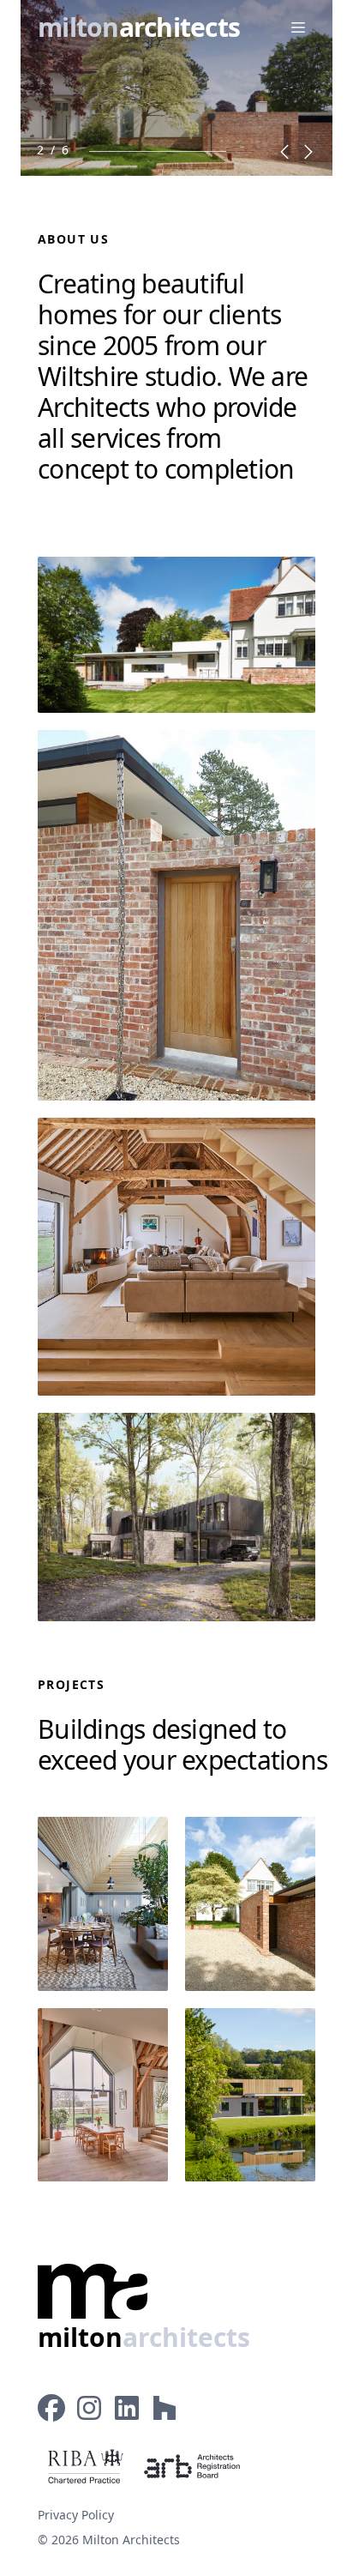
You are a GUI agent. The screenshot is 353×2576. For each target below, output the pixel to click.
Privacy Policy (76, 2515)
